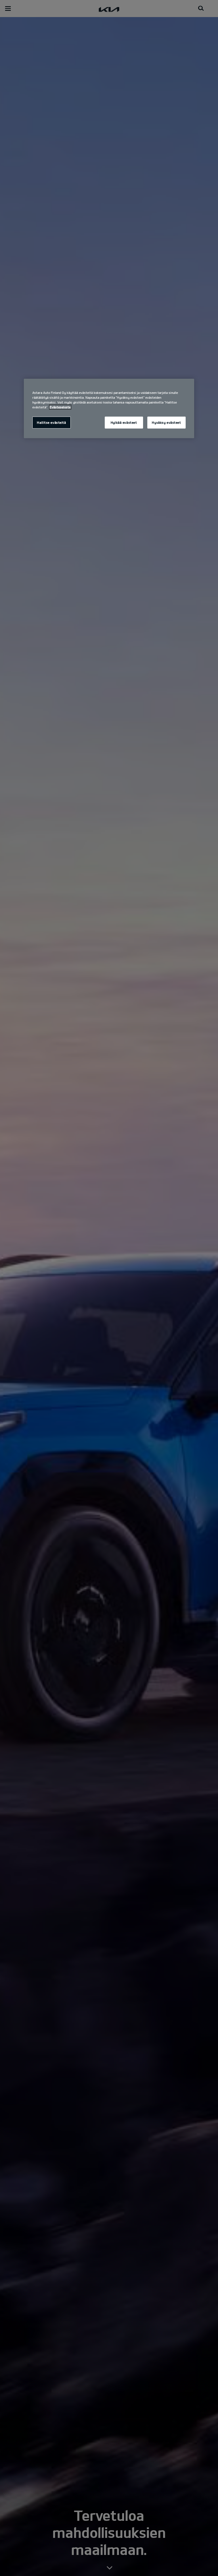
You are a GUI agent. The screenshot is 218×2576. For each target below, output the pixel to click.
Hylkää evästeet (124, 422)
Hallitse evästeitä (51, 422)
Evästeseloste (60, 407)
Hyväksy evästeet (166, 422)
